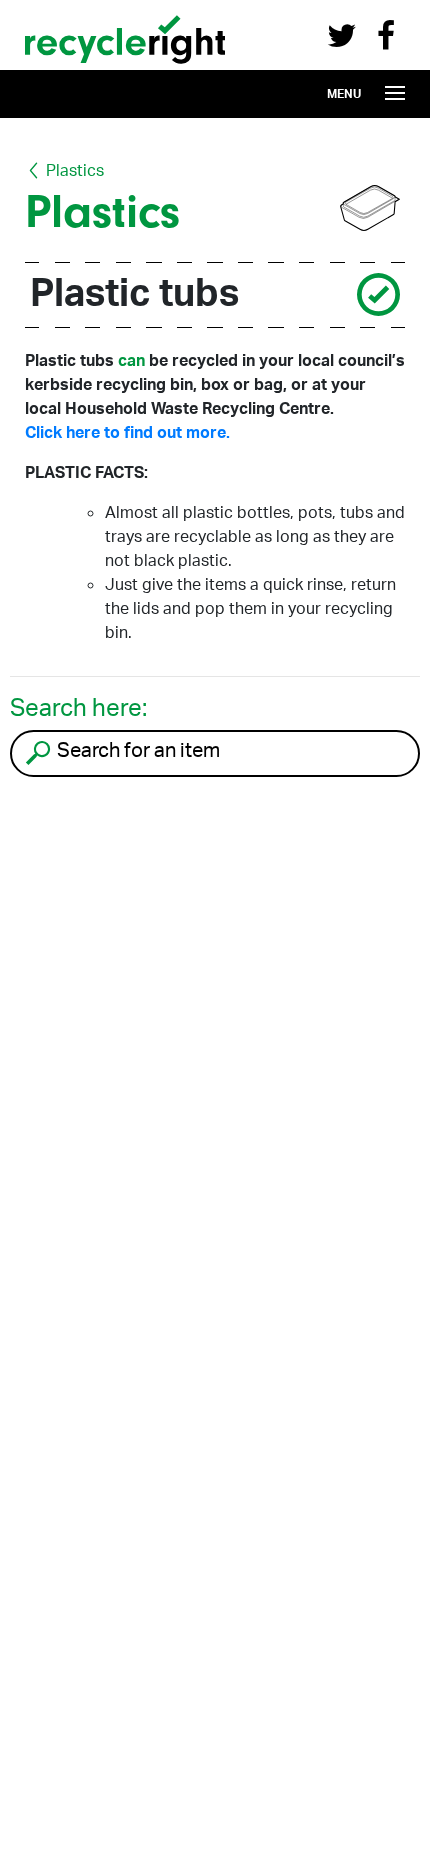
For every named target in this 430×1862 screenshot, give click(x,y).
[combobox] (215, 753)
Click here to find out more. (127, 432)
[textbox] (235, 750)
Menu (344, 93)
